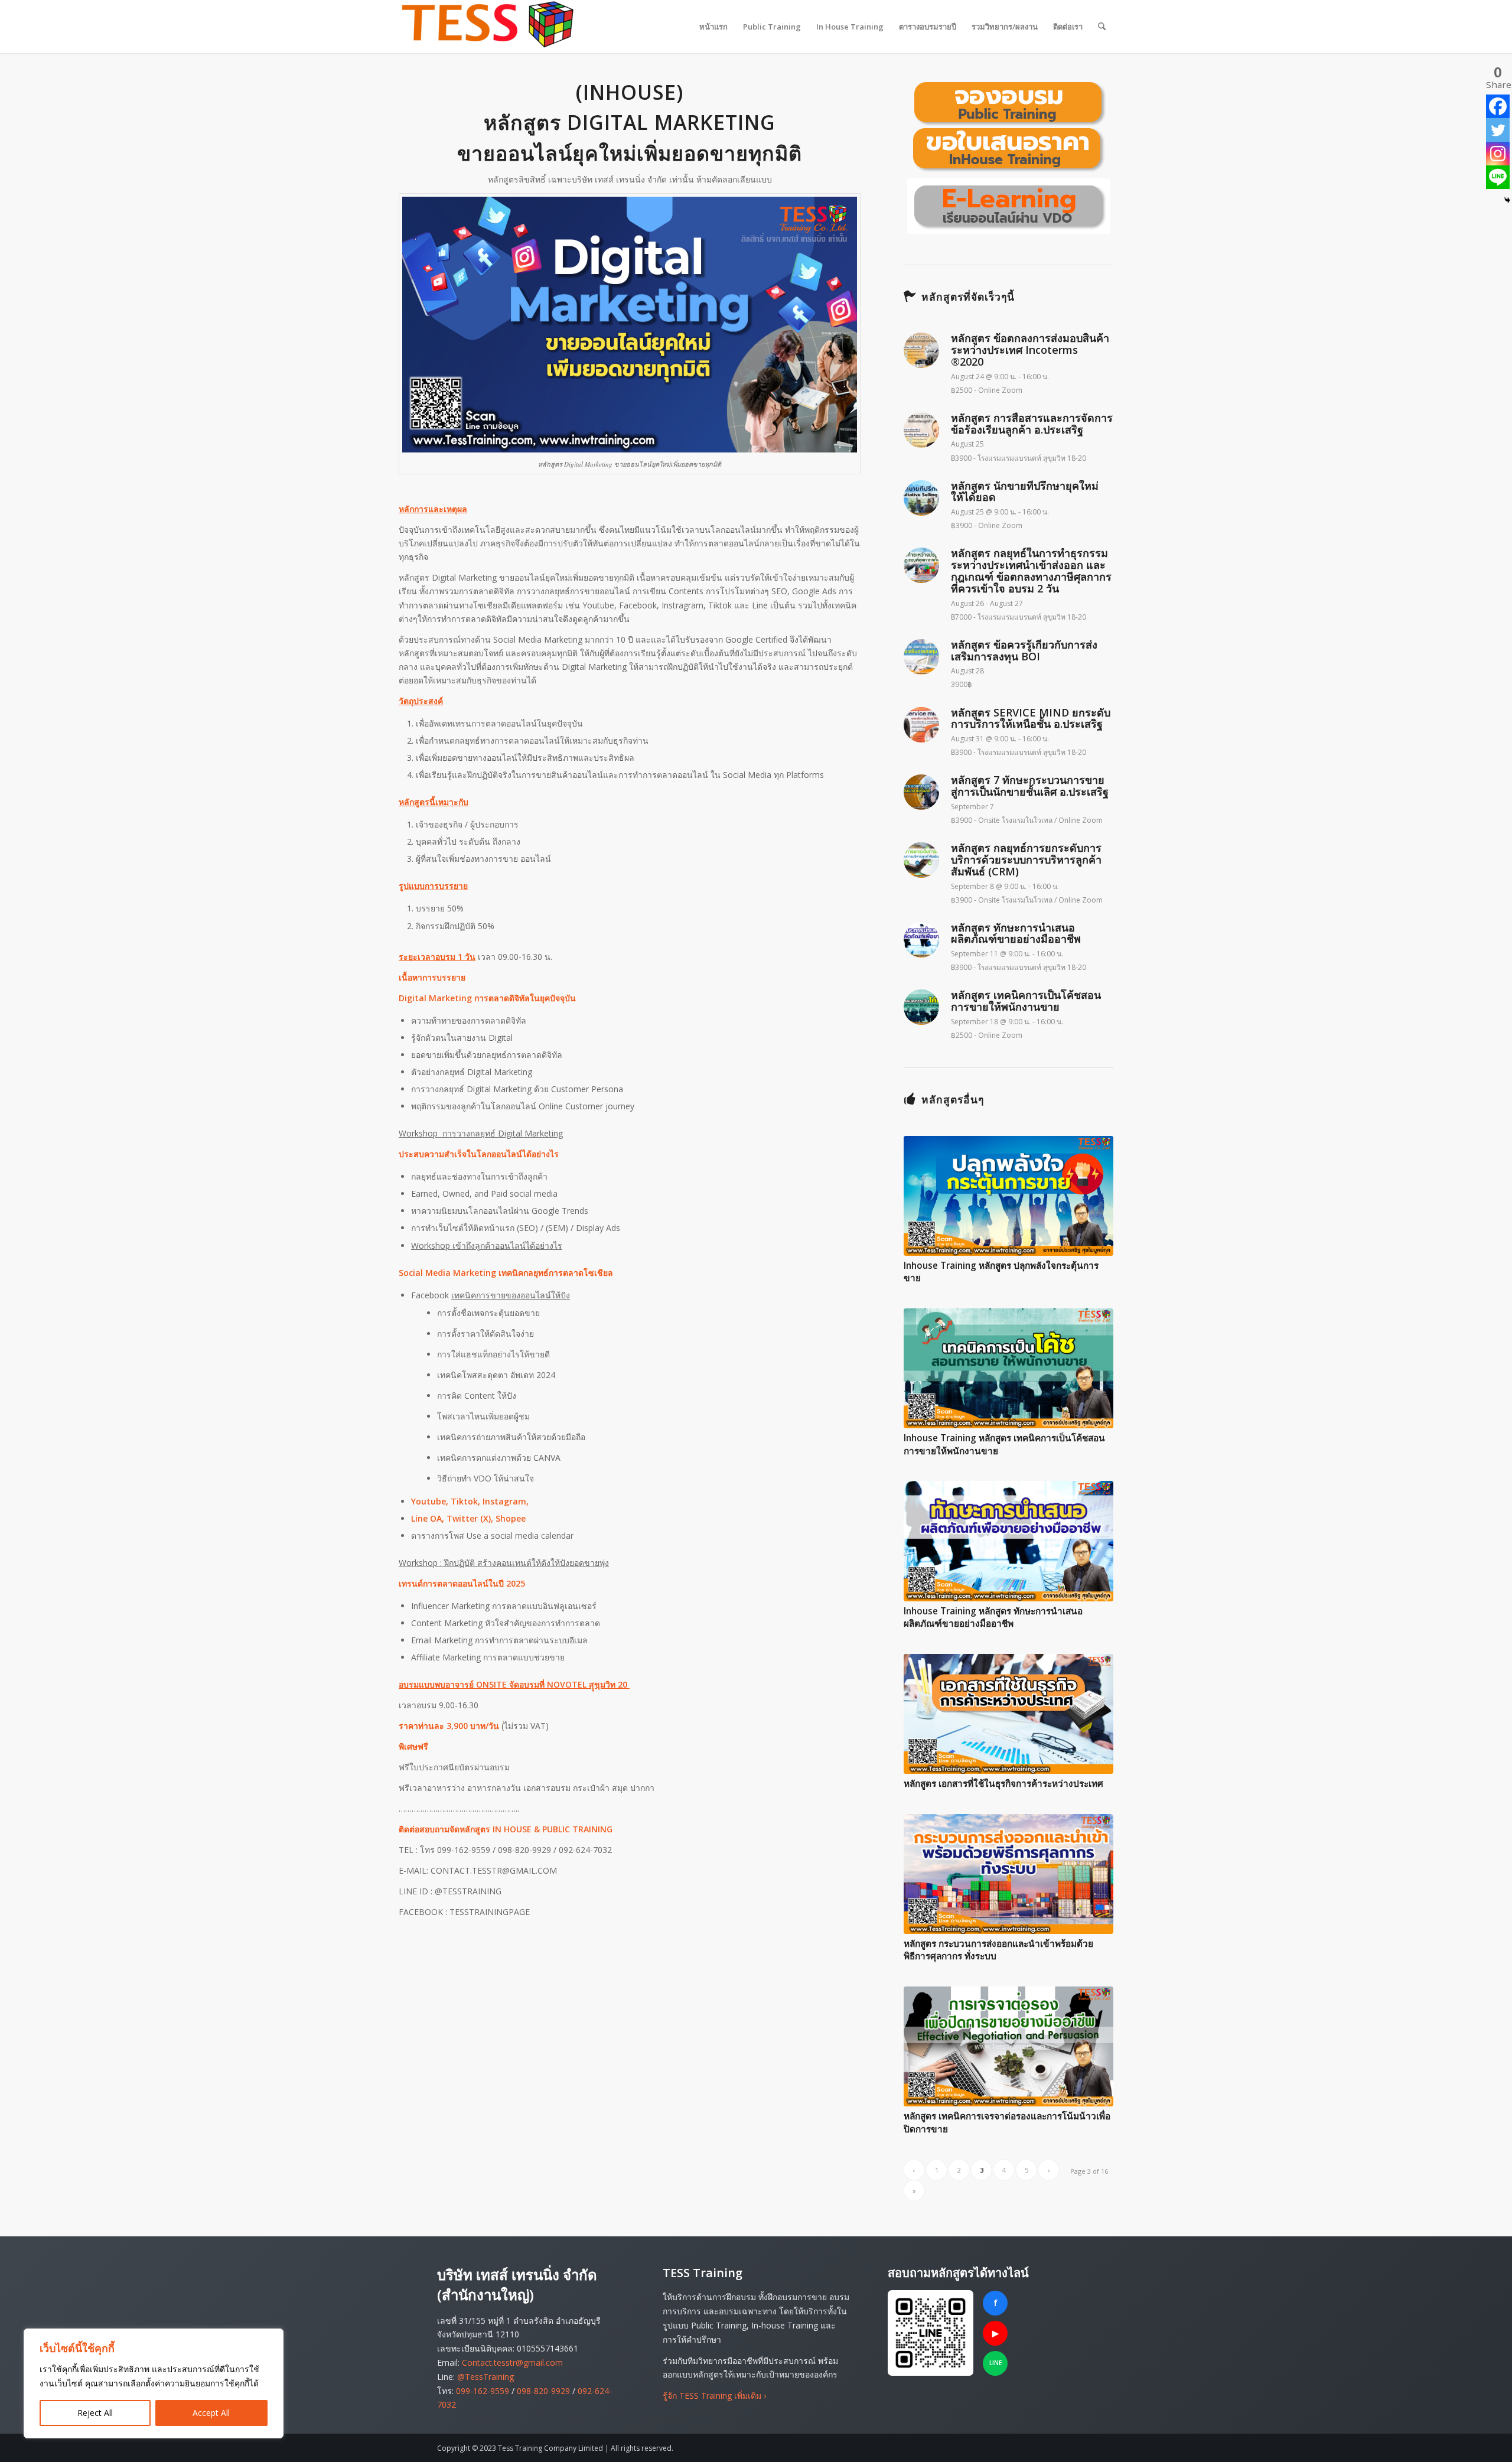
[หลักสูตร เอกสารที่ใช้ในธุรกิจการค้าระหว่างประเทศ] (1008, 1714)
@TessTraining (485, 2377)
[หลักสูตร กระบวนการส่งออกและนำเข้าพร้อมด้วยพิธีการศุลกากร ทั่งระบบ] (1008, 1874)
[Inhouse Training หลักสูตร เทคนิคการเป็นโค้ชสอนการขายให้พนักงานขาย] (1008, 1368)
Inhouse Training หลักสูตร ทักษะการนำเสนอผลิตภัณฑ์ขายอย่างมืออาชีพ (993, 1618)
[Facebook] (1498, 106)
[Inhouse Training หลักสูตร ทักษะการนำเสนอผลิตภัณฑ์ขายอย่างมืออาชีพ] (1008, 1541)
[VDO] (1009, 206)
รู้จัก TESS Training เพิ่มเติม (714, 2396)
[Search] (1102, 27)
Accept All (211, 2413)
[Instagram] (1498, 154)
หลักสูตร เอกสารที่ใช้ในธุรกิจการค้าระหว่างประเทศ (1003, 1784)
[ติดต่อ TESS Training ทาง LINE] (931, 2333)
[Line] (1498, 177)
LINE (995, 2363)
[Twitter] (1498, 130)
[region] (154, 2383)
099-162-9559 (483, 2391)
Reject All (95, 2413)
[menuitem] (713, 27)
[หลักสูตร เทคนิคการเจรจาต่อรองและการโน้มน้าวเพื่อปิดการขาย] (1008, 2046)
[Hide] (1507, 200)
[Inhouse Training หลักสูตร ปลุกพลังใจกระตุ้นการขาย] (1008, 1196)
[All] (1009, 127)
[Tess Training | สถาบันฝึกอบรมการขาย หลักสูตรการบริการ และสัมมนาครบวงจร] (487, 27)
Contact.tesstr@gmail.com (512, 2362)
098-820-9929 (543, 2391)
